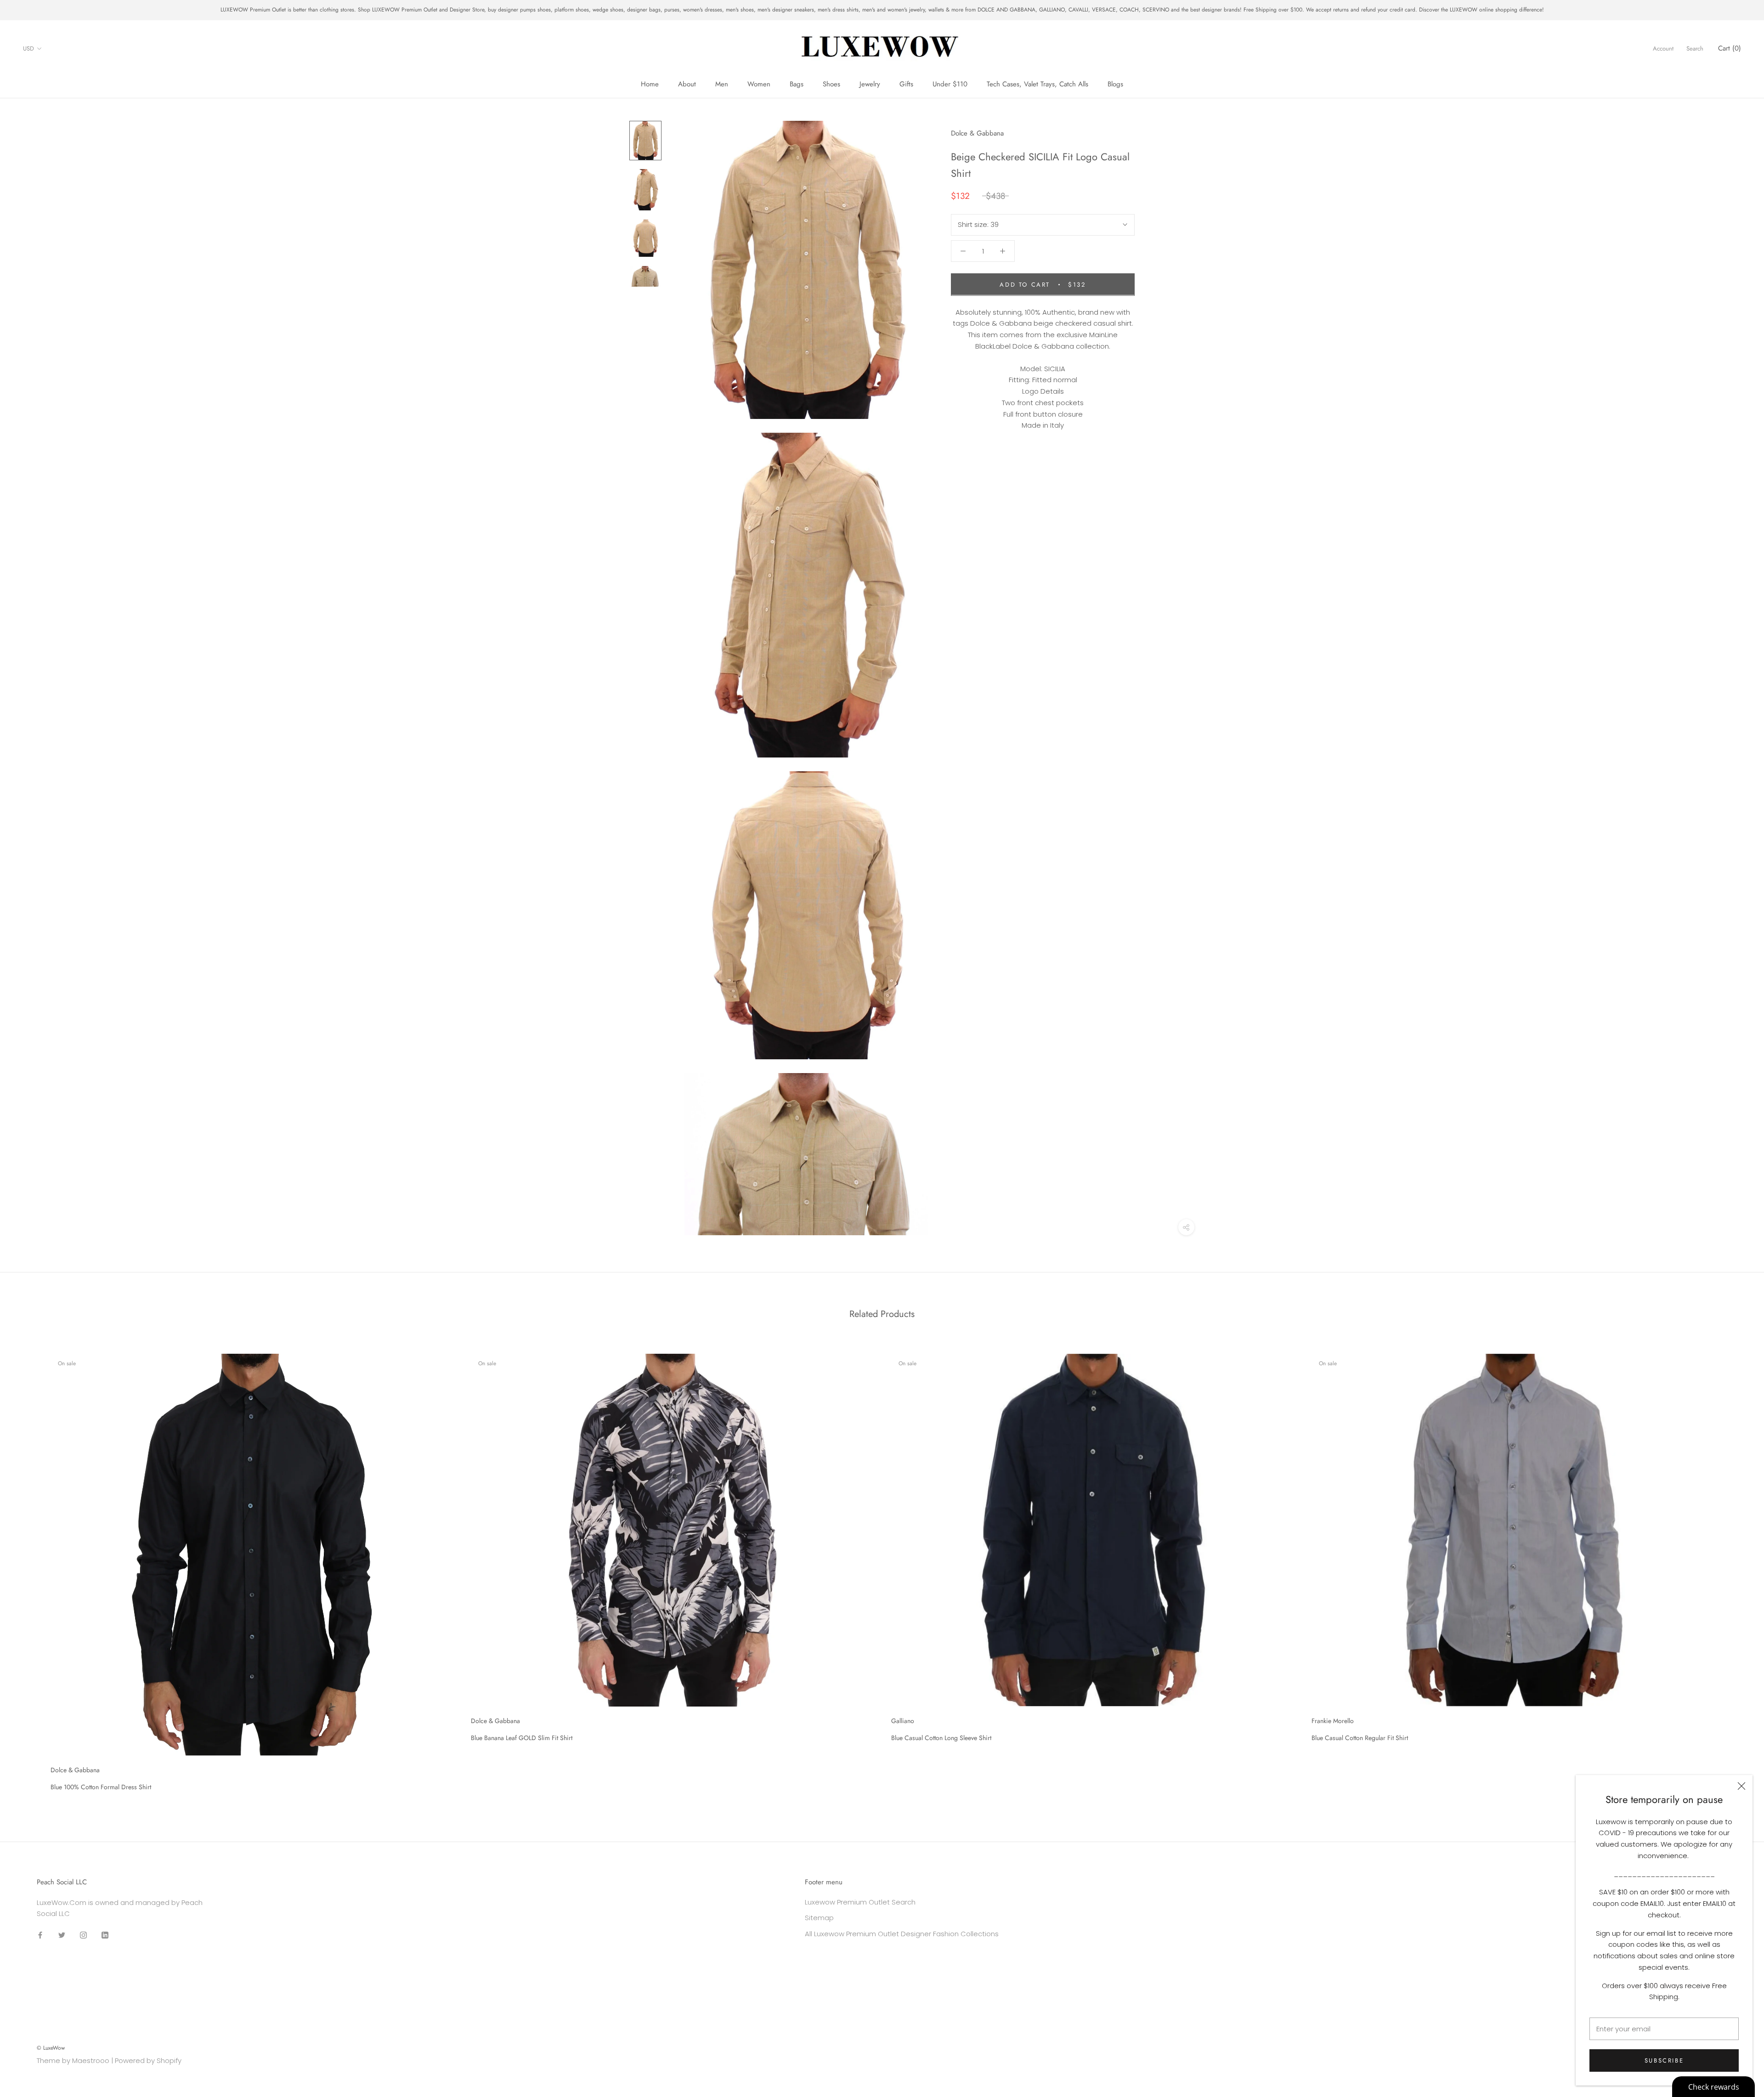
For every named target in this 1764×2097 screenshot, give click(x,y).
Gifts (906, 84)
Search (1695, 48)
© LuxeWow (51, 2048)
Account (1663, 48)
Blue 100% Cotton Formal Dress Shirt (101, 1787)
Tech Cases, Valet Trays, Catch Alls (1037, 84)
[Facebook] (40, 1935)
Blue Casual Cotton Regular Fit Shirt (1360, 1738)
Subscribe (1664, 2060)
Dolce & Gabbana (977, 133)
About (687, 84)
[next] (1735, 1569)
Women (759, 84)
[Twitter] (62, 1935)
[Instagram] (83, 1935)
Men (722, 84)
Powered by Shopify (148, 2060)
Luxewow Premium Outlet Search (860, 1902)
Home (650, 84)
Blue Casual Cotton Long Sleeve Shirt (941, 1738)
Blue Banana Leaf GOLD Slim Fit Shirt (522, 1738)
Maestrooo (91, 2060)
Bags (797, 84)
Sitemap (819, 1918)
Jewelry (870, 84)
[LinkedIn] (105, 1935)
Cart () (1730, 48)
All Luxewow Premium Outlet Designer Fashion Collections (902, 1934)
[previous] (29, 1569)
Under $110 (950, 84)
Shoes (831, 84)
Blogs (1115, 84)
